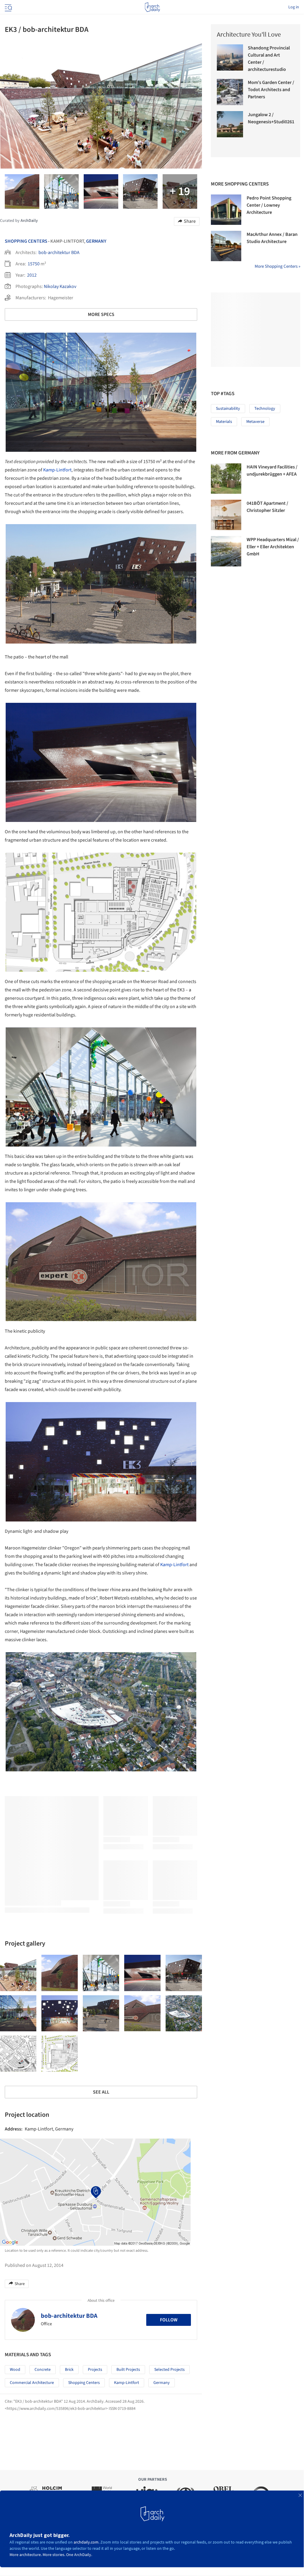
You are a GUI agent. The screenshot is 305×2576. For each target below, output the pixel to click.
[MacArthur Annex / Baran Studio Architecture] (226, 246)
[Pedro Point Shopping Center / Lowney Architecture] (226, 210)
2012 (32, 275)
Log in (294, 7)
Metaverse (255, 422)
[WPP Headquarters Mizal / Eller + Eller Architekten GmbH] (226, 551)
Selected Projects (169, 2370)
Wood (15, 2370)
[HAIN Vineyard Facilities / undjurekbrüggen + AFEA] (226, 479)
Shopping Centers (26, 241)
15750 (34, 264)
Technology (265, 409)
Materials (224, 422)
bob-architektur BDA (59, 253)
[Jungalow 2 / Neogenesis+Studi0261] (230, 124)
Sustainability (228, 409)
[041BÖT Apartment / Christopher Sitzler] (226, 515)
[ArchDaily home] (152, 7)
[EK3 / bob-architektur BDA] (18, 1973)
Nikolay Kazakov (60, 286)
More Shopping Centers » (277, 266)
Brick (69, 2370)
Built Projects (128, 2370)
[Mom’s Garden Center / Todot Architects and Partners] (230, 92)
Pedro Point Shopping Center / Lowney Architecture (269, 205)
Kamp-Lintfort (57, 470)
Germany (96, 241)
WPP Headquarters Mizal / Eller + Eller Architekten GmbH (273, 547)
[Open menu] (8, 7)
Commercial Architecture (32, 2383)
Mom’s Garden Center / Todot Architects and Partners (271, 90)
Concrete (43, 2370)
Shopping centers (84, 2383)
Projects (95, 2370)
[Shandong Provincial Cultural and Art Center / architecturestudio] (230, 57)
